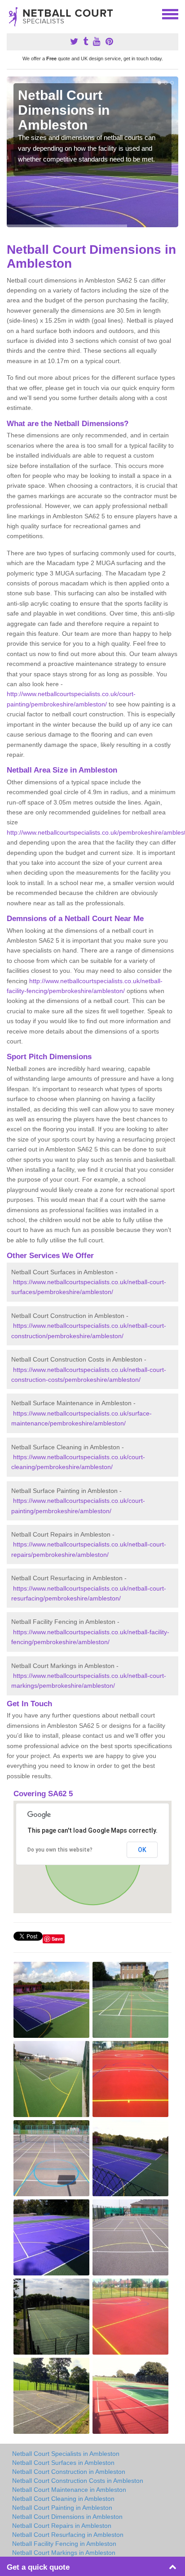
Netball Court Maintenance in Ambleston (69, 2490)
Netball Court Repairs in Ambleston (62, 2526)
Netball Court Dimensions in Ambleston (67, 2517)
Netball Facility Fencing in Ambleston (64, 2544)
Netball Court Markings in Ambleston (64, 2553)
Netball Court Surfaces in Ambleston (63, 2463)
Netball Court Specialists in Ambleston (66, 2454)
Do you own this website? (60, 1850)
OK (142, 1850)
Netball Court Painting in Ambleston (62, 2508)
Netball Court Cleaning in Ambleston (63, 2499)
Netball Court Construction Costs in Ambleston (78, 2481)
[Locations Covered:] (11, 13)
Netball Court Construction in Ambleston (69, 2472)
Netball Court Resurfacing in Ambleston (68, 2535)
